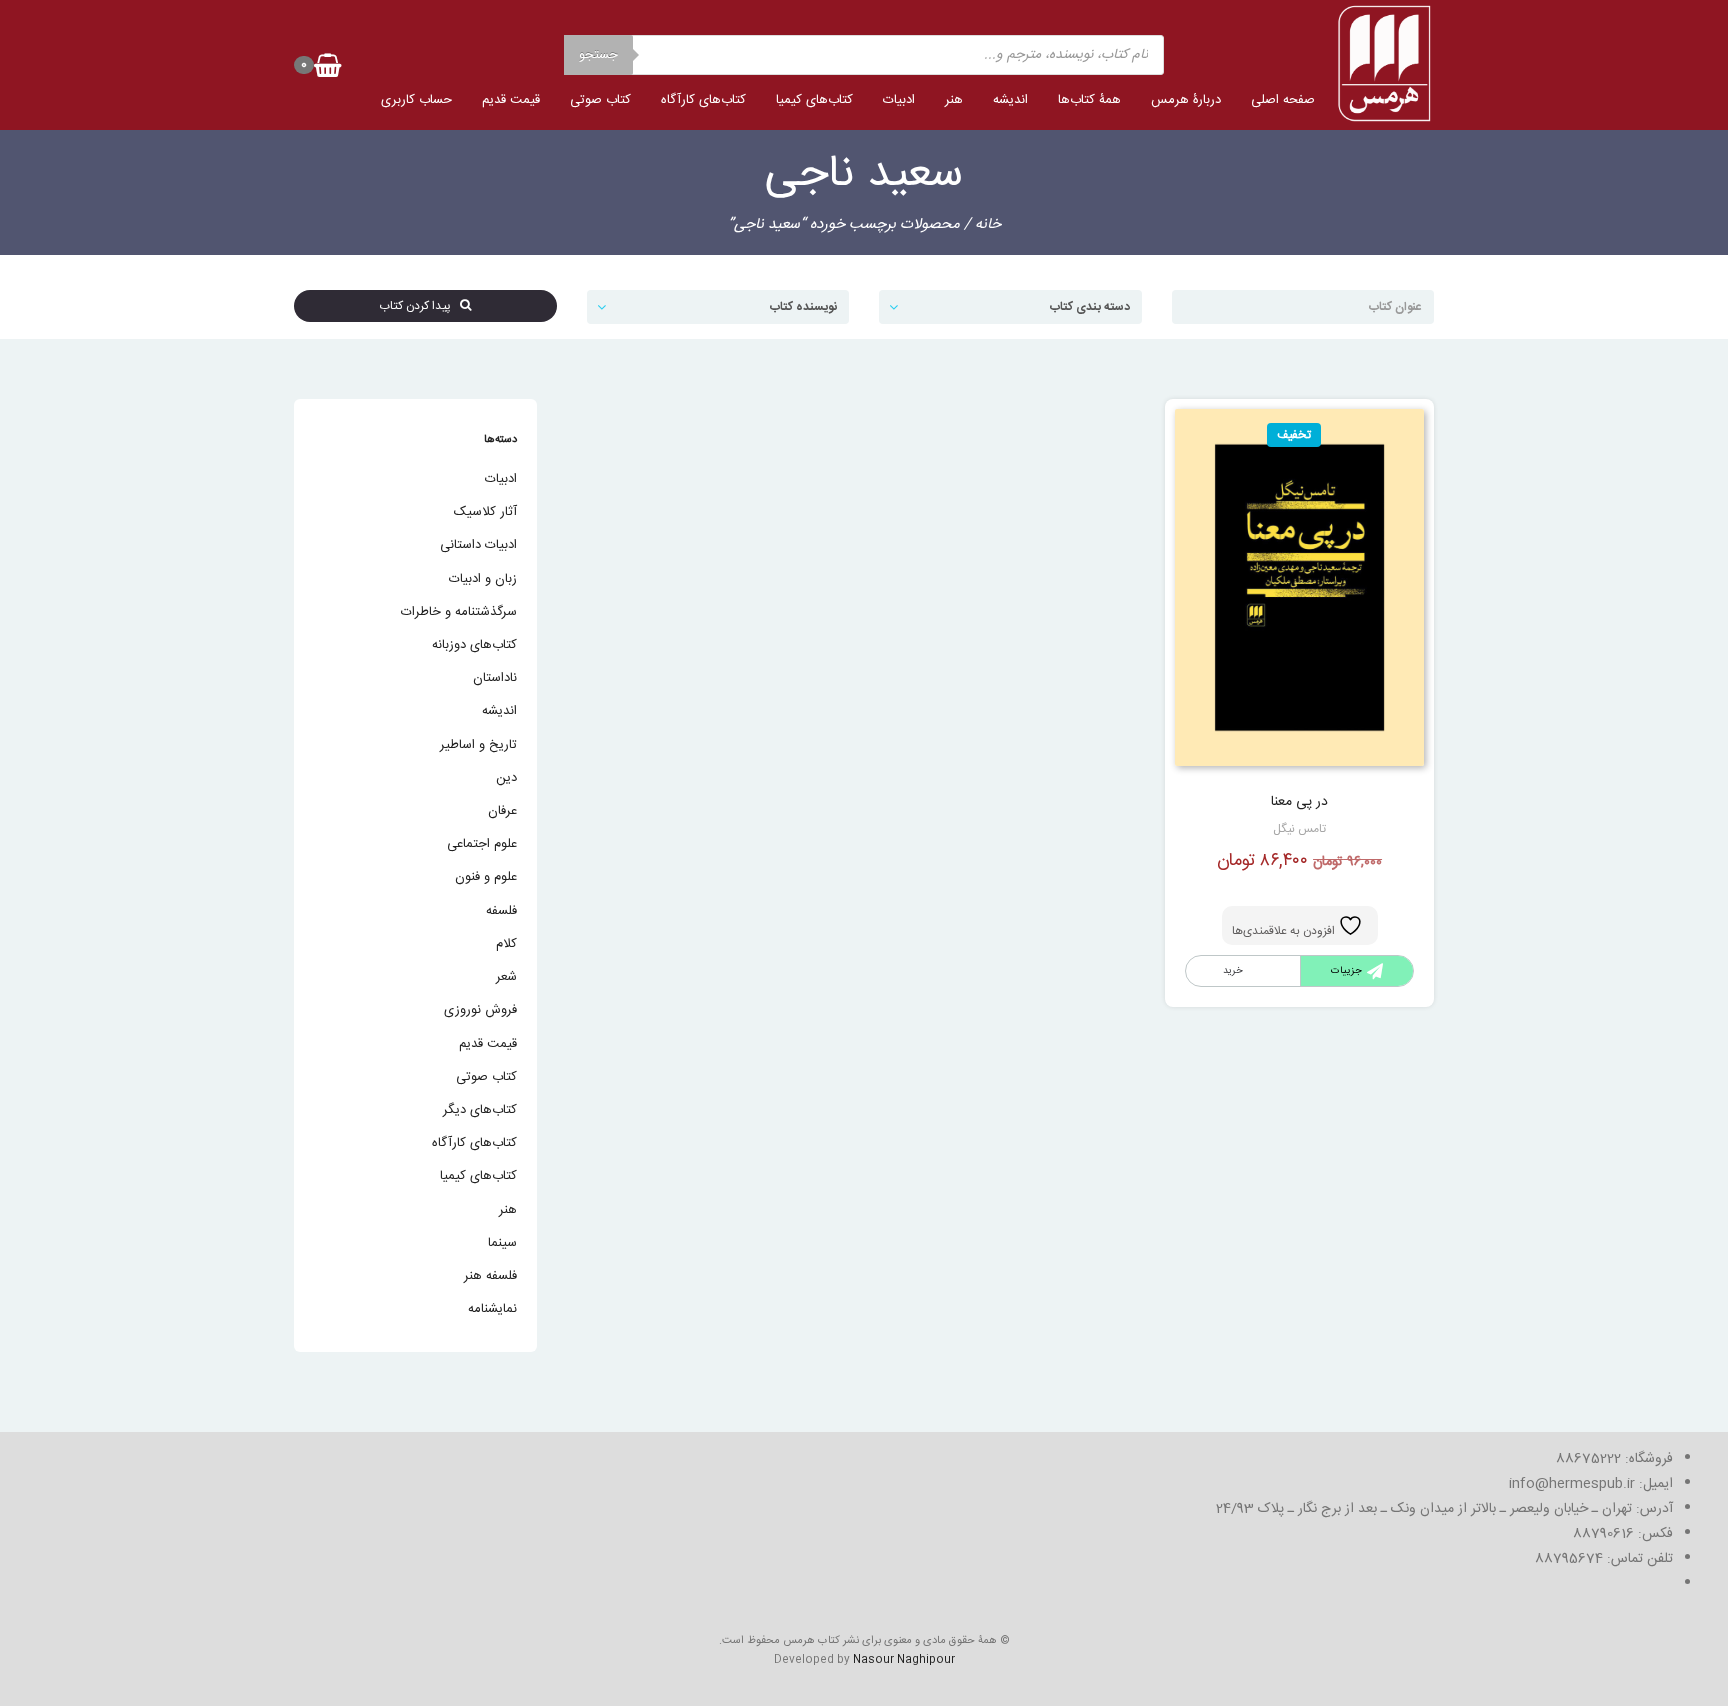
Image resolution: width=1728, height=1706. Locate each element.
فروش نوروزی (480, 1010)
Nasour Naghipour (904, 1660)
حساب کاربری (416, 100)
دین (506, 778)
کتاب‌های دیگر (480, 1110)
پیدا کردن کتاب (419, 306)
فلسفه (501, 911)
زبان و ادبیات (483, 579)
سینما (502, 1243)
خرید (1233, 971)
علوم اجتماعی (482, 844)
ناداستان (495, 678)
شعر (506, 977)
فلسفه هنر (490, 1276)
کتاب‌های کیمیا (814, 100)
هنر (954, 100)
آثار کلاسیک (485, 512)
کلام (506, 944)
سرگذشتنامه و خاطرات (459, 612)
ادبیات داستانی (478, 545)
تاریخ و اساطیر (478, 745)
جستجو (598, 55)
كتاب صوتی (600, 100)
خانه (988, 224)
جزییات (1346, 971)
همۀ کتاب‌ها (1089, 100)
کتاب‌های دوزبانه (474, 645)
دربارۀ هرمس (1186, 100)
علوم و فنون (486, 877)
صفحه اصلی (1283, 100)
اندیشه (1010, 100)
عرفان (502, 811)
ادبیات (899, 100)
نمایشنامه (492, 1309)
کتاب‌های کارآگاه (703, 100)
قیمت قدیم (511, 100)
